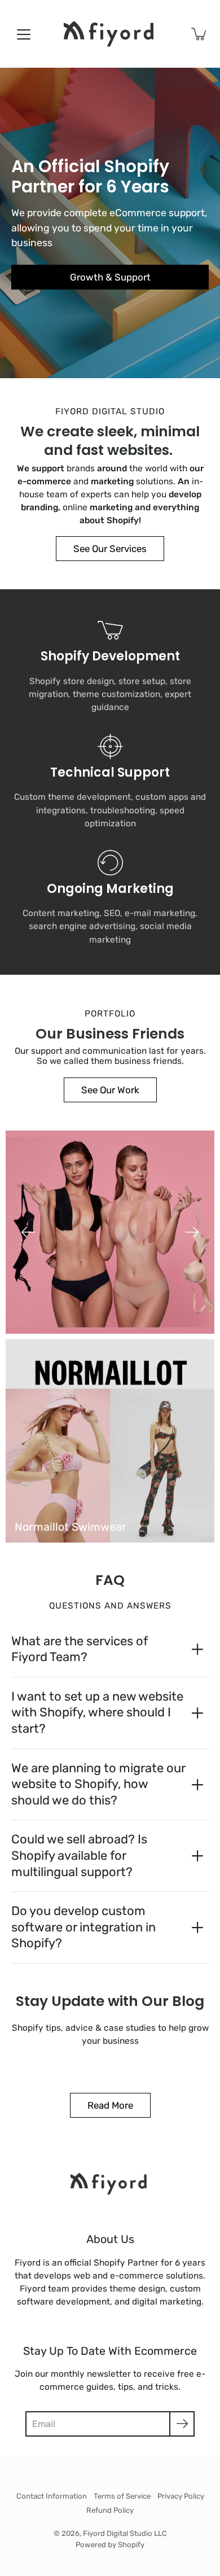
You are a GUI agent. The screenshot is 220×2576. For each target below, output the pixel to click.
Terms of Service (122, 2496)
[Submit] (182, 2424)
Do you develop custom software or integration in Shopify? (83, 1927)
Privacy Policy (181, 2496)
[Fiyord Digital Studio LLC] (110, 34)
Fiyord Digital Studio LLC (125, 2533)
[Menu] (24, 34)
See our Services (110, 549)
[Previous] (28, 1232)
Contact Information (52, 2496)
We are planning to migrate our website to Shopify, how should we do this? (98, 1784)
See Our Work (110, 1090)
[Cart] (200, 34)
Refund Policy (110, 2510)
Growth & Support (110, 277)
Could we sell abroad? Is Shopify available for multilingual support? (79, 1855)
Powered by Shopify (110, 2545)
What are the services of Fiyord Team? (80, 1649)
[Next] (192, 1232)
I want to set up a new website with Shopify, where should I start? (97, 1712)
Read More (110, 2105)
